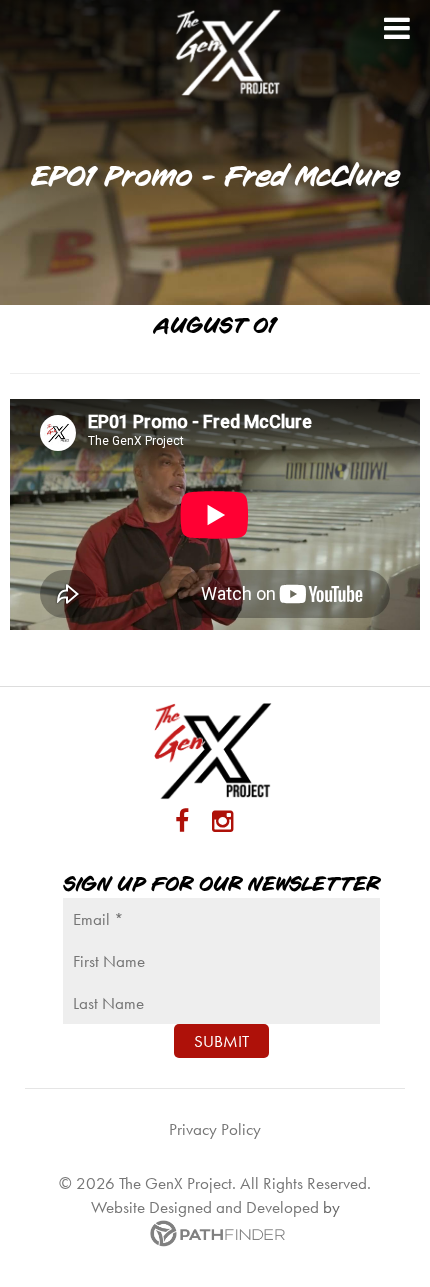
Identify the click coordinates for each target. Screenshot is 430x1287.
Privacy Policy (215, 1129)
